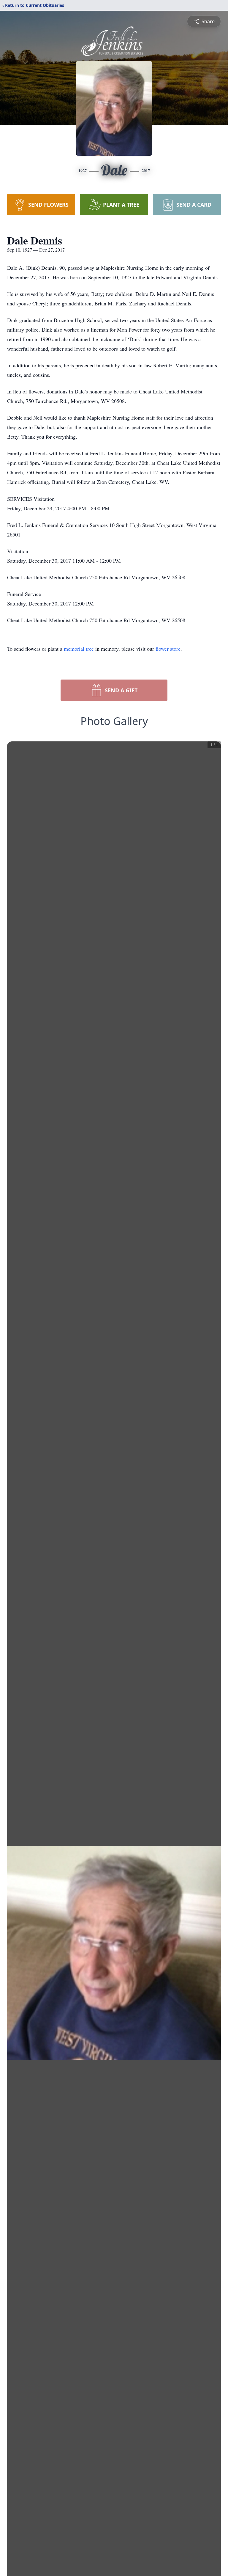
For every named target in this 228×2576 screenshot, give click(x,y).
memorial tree (79, 649)
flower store (168, 649)
